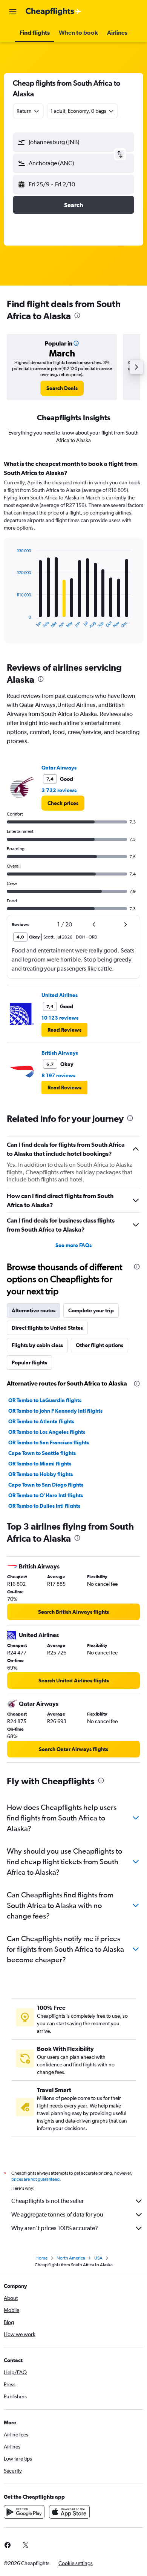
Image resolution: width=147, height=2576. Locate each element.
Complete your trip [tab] (91, 1310)
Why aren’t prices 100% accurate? (55, 2228)
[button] (13, 12)
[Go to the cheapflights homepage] (54, 12)
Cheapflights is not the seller (47, 2201)
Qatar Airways (59, 768)
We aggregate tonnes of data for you (57, 2214)
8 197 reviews (58, 1075)
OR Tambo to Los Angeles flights (47, 1432)
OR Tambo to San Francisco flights (49, 1442)
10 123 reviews (60, 1018)
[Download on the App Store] (69, 2512)
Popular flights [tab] (29, 1362)
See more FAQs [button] (73, 1245)
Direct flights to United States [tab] (47, 1328)
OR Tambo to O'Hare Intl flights (46, 1495)
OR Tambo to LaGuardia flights (45, 1400)
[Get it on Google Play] (24, 2512)
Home (41, 2258)
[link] (62, 388)
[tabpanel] (73, 554)
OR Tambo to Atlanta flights (41, 1421)
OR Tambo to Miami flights (40, 1464)
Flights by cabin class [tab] (37, 1345)
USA (98, 2258)
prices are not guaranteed (35, 2179)
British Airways (60, 1053)
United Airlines (60, 995)
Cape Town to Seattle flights (42, 1453)
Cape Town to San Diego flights (46, 1485)
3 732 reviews (59, 790)
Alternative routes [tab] (34, 1310)
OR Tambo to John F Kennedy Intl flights (55, 1411)
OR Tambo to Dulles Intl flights (44, 1506)
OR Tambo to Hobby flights (41, 1474)
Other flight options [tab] (100, 1345)
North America (71, 2258)
